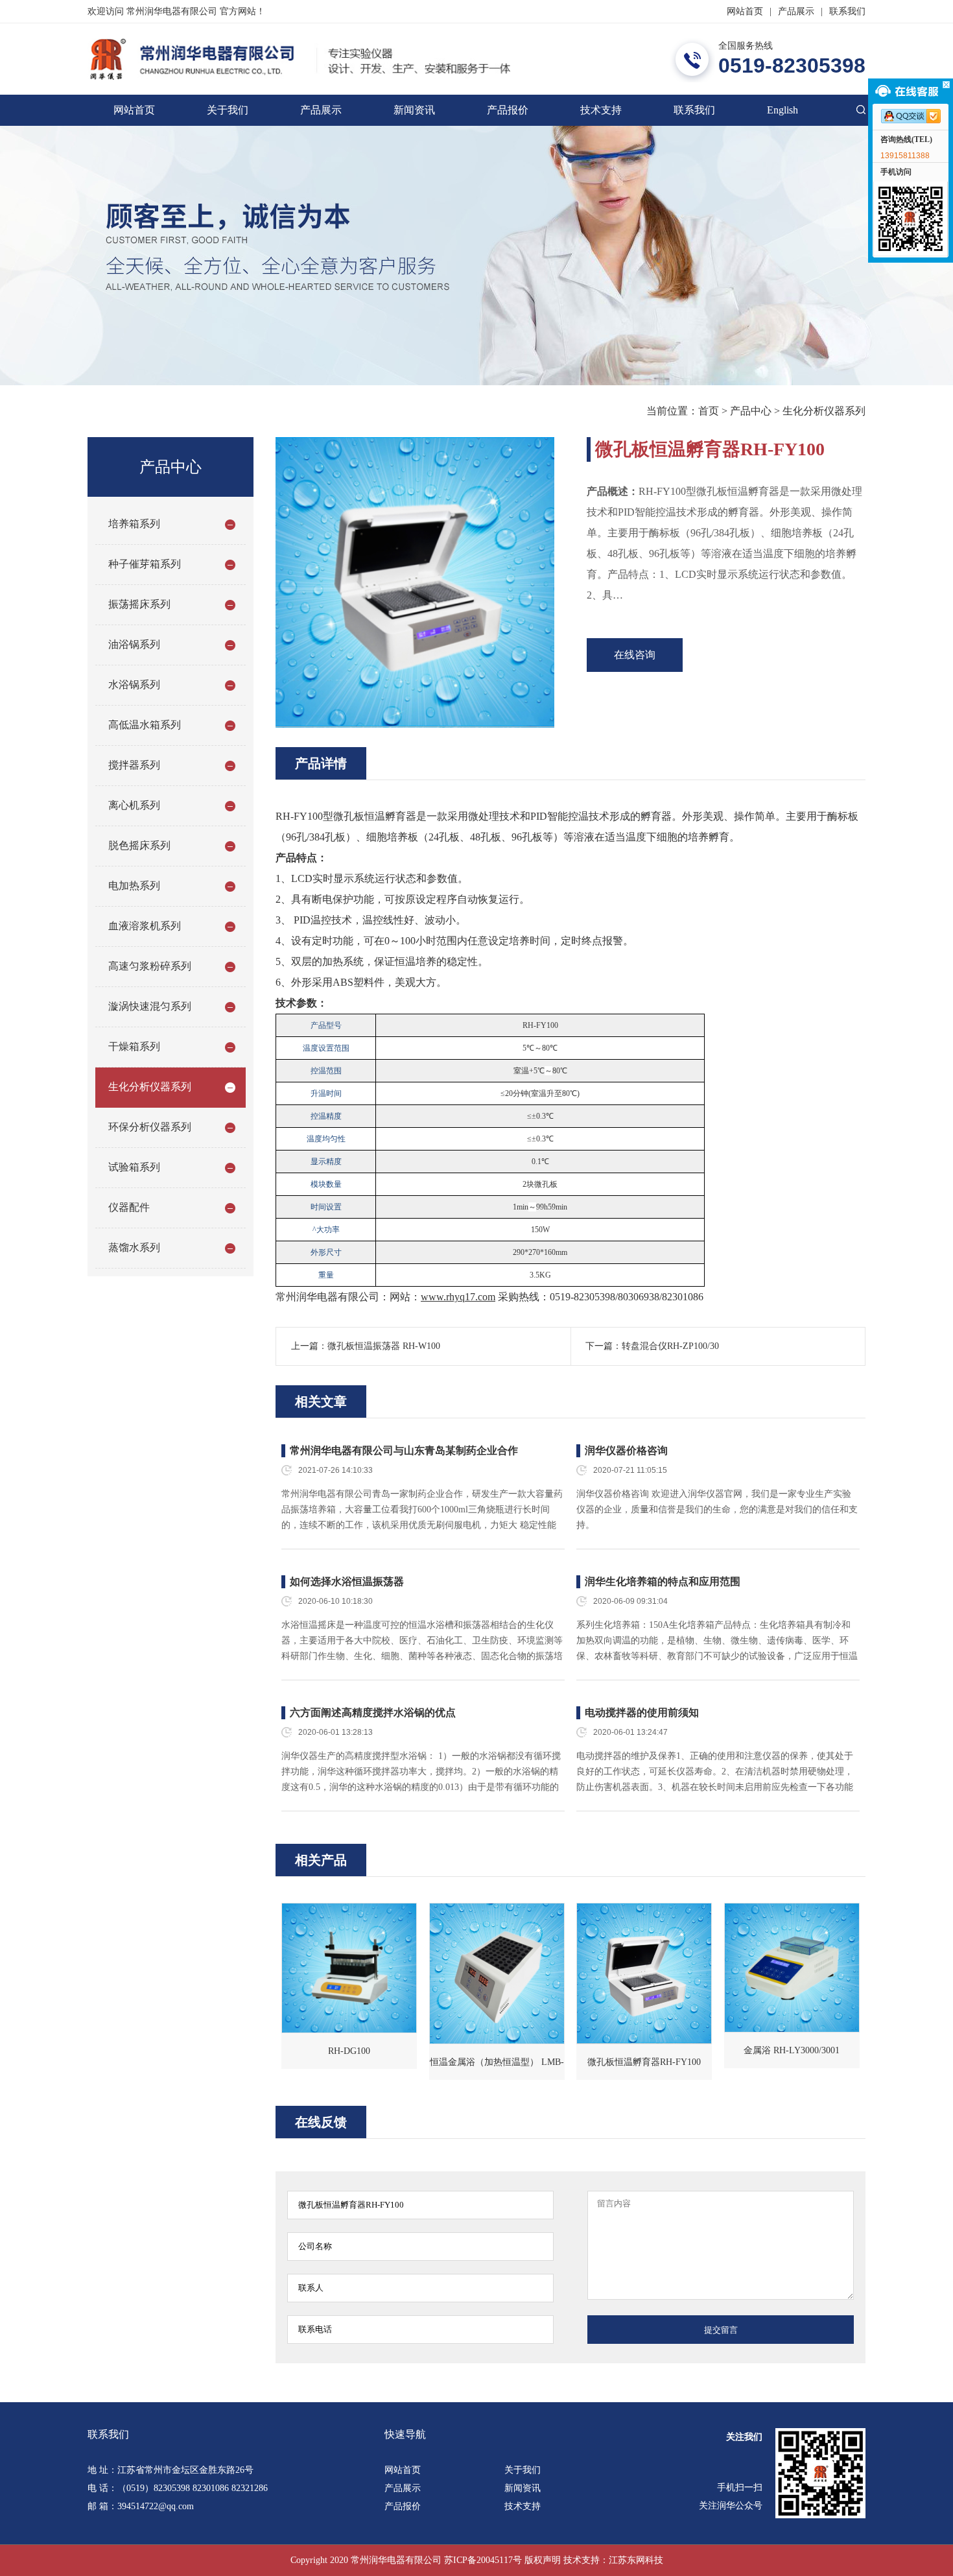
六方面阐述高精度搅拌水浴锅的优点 (373, 1712)
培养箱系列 (134, 524)
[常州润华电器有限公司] (299, 59)
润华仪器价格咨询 (626, 1450)
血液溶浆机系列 (145, 926)
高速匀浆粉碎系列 (150, 966)
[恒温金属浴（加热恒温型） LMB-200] (497, 1974)
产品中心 (751, 411)
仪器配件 (129, 1207)
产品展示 (796, 11)
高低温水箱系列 (145, 725)
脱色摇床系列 (139, 845)
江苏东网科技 (636, 2560)
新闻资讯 (414, 110)
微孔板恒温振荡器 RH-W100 (384, 1346)
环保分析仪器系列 (150, 1127)
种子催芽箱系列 (145, 564)
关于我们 (228, 110)
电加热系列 (134, 886)
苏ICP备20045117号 (483, 2560)
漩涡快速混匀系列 (150, 1006)
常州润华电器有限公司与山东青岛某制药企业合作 (404, 1450)
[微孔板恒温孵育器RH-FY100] (644, 1974)
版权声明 (543, 2560)
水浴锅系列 (134, 685)
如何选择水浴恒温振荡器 (347, 1581)
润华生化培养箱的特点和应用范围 (663, 1581)
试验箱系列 (134, 1167)
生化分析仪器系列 (824, 411)
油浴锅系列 (134, 644)
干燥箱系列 (134, 1046)
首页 (709, 411)
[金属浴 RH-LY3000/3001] (792, 1968)
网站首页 (745, 11)
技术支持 (601, 110)
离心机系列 (134, 805)
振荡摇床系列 (139, 604)
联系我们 (847, 11)
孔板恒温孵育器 (380, 816)
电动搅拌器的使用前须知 (642, 1712)
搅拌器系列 (134, 765)
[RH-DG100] (349, 1968)
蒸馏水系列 (134, 1247)
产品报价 (508, 110)
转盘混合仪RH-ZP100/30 (670, 1346)
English (782, 110)
